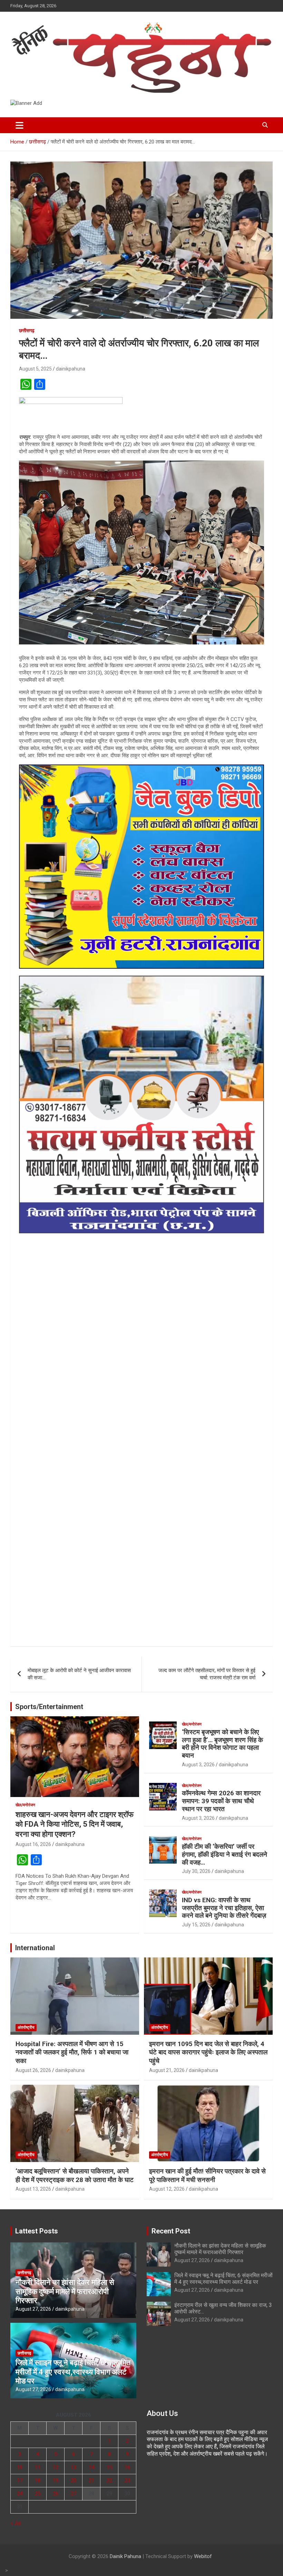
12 (56, 2467)
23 (127, 2480)
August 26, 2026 (33, 2070)
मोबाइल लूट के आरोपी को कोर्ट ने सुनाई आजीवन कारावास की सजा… (79, 1674)
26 (56, 2494)
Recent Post (171, 2231)
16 (127, 2467)
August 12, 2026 (167, 2189)
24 (20, 2494)
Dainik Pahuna (125, 2556)
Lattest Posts (37, 2231)
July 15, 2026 (196, 1925)
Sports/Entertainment (49, 1707)
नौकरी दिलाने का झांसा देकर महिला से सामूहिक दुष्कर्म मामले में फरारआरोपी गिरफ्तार (65, 2291)
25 (38, 2494)
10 (20, 2467)
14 (91, 2467)
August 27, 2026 (33, 2309)
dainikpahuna (71, 369)
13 (74, 2467)
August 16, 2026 (33, 1844)
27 (74, 2494)
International (35, 1948)
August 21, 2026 (167, 2070)
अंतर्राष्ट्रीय (26, 2027)
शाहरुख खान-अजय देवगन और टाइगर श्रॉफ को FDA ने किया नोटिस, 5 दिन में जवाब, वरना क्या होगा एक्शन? (75, 1824)
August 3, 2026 (198, 1765)
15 (109, 2467)
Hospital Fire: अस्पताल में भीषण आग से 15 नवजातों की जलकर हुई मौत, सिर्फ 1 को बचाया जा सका (72, 2052)
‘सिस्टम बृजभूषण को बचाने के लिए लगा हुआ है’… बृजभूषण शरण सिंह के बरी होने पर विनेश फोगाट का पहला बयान (222, 1744)
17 (20, 2480)
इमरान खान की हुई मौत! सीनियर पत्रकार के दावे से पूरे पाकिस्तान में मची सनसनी (207, 2175)
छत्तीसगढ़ (27, 330)
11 (38, 2467)
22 (109, 2480)
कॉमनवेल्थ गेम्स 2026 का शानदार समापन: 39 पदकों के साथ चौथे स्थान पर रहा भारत (221, 1801)
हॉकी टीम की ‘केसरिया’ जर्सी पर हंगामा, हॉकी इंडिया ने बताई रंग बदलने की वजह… (225, 1854)
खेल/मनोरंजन (25, 1805)
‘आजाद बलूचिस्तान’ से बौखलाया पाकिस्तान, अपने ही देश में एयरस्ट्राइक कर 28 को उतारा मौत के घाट (75, 2175)
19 (56, 2480)
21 (91, 2480)
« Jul (16, 2523)
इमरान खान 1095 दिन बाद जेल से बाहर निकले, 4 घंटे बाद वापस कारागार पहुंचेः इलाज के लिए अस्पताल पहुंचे (208, 2052)
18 (38, 2480)
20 (74, 2480)
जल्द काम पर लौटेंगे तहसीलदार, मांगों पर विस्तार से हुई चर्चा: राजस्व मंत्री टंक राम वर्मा (207, 1674)
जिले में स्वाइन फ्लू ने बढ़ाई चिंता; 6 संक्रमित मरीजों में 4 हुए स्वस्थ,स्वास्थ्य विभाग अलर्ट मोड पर (73, 2372)
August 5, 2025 (35, 369)
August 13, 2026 (33, 2189)
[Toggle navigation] (19, 125)
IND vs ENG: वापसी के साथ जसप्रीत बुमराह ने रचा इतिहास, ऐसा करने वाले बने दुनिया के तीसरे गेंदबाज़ (224, 1908)
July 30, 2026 (196, 1871)
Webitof (203, 2556)
